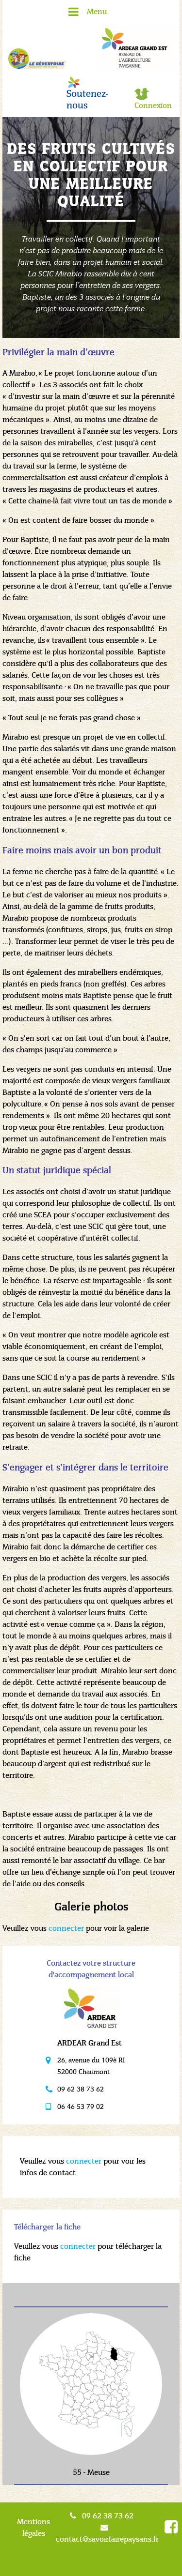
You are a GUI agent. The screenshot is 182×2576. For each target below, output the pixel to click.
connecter (66, 1928)
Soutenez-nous (87, 100)
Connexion (153, 105)
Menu (97, 11)
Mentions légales (33, 2527)
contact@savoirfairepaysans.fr (107, 2539)
